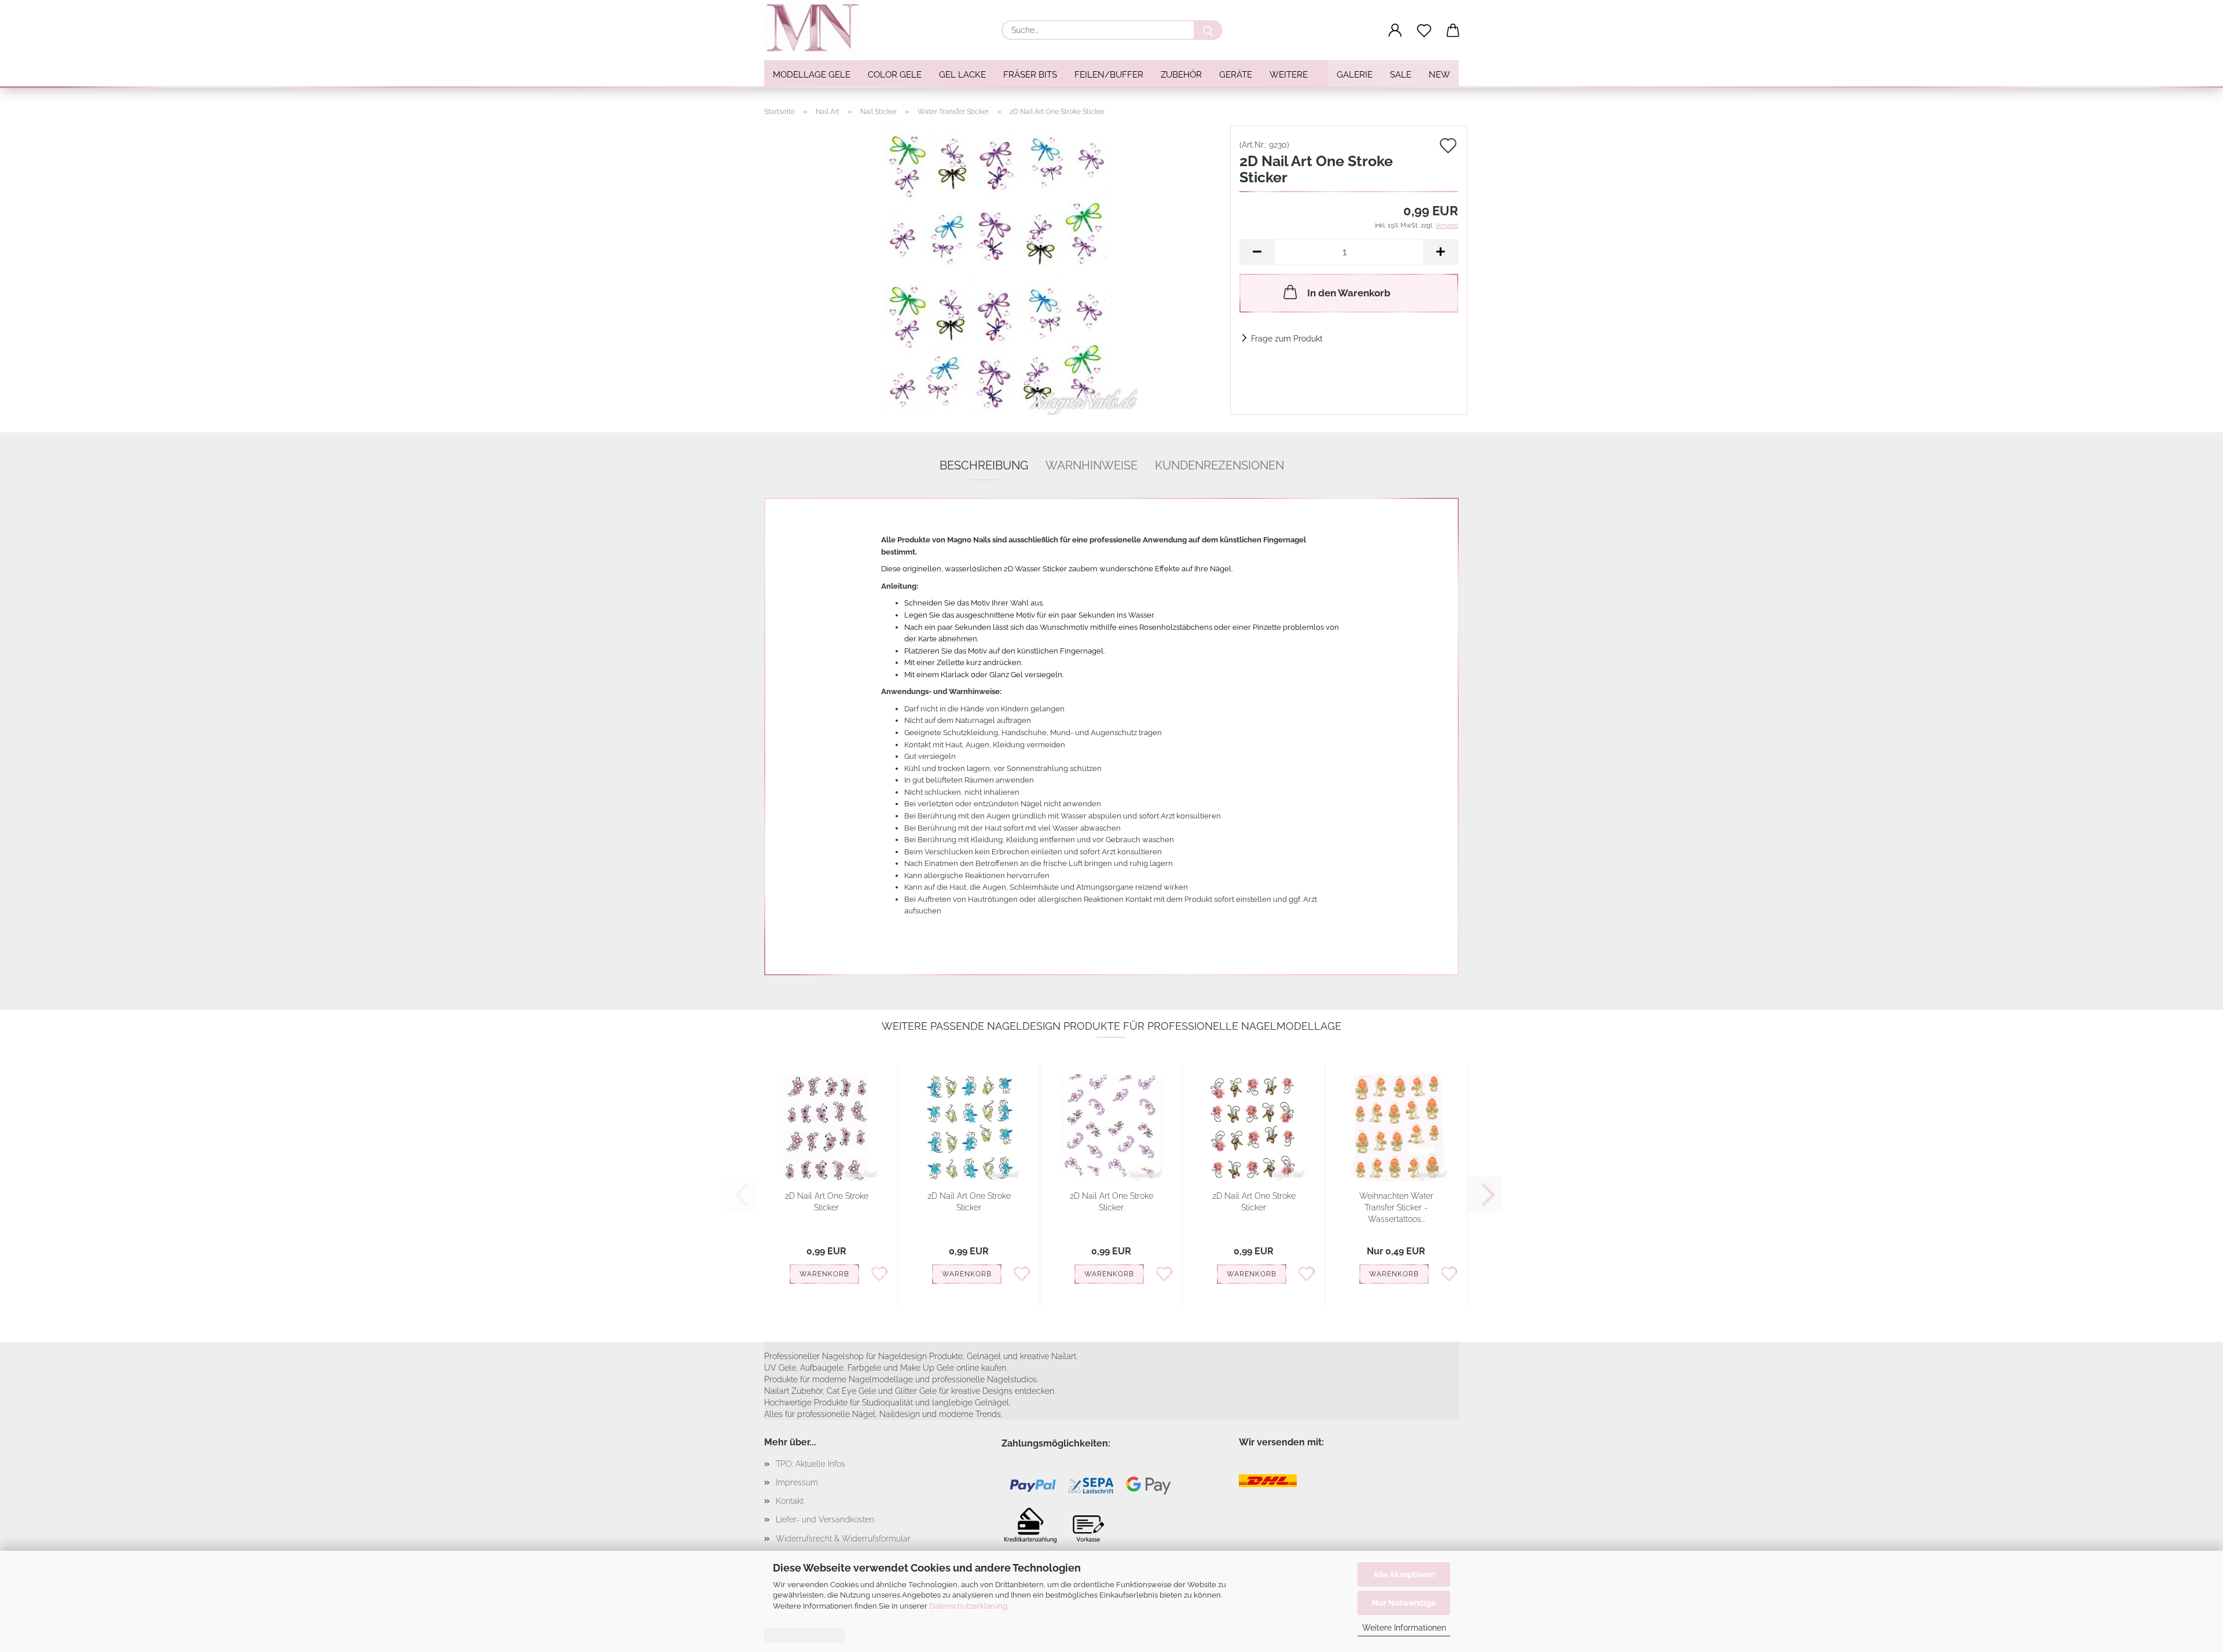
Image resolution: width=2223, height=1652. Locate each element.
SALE (1401, 75)
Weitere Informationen (1404, 1628)
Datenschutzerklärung (968, 1606)
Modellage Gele (812, 75)
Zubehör (1181, 75)
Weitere (1289, 75)
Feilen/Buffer (1109, 75)
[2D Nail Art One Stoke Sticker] (993, 270)
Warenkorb (824, 1274)
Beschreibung (984, 465)
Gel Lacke (962, 75)
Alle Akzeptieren (1404, 1574)
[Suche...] (1208, 30)
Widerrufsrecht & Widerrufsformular (843, 1539)
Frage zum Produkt (1287, 339)
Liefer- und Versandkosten (825, 1519)
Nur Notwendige (1404, 1603)
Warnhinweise (1092, 465)
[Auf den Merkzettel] (879, 1273)
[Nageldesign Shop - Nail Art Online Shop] (817, 29)
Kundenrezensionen (1219, 465)
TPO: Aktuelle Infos (810, 1464)
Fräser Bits (1030, 75)
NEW (1439, 75)
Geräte (1236, 75)
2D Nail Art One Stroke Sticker (827, 1202)
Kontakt (790, 1501)
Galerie (1355, 75)
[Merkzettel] (1424, 31)
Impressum (797, 1482)
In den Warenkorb (1349, 293)
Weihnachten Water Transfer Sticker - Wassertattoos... (1396, 1207)
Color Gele (895, 75)
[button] (1395, 31)
